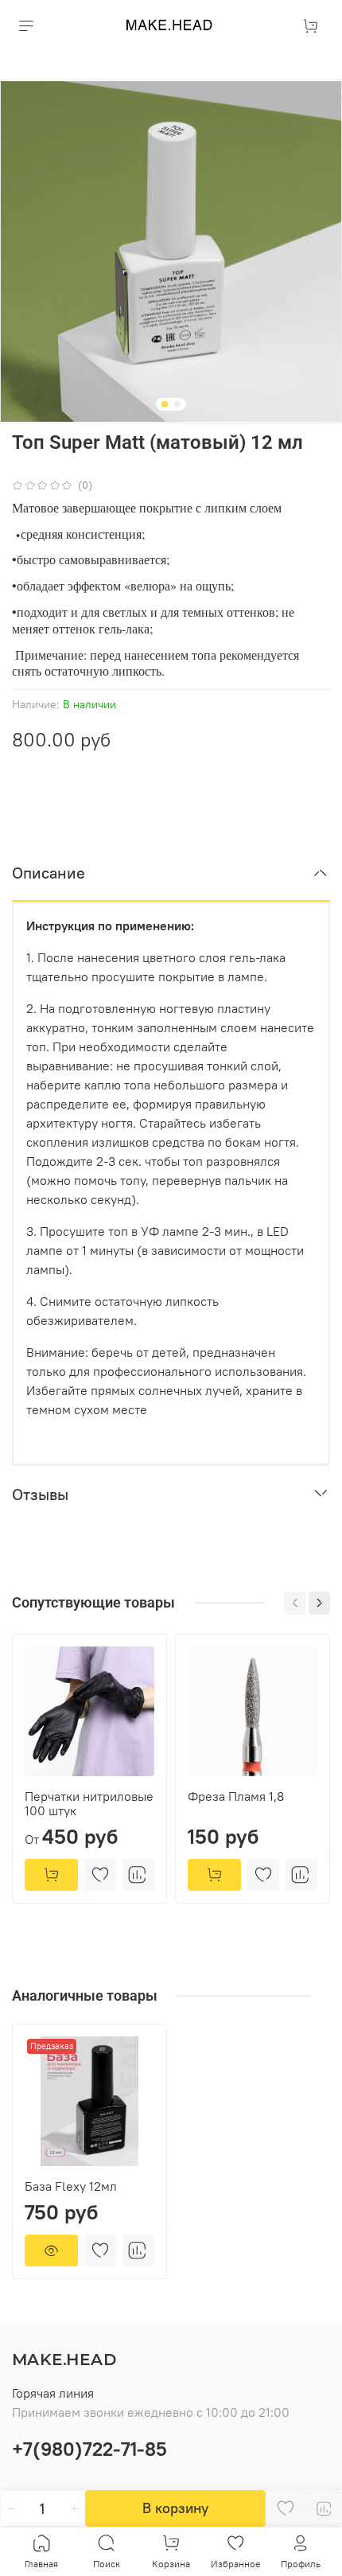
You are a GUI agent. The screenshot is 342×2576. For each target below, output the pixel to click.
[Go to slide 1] (165, 404)
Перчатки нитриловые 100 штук (89, 1803)
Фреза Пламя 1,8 (236, 1796)
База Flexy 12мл (71, 2186)
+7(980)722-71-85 (89, 2449)
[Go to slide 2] (177, 404)
